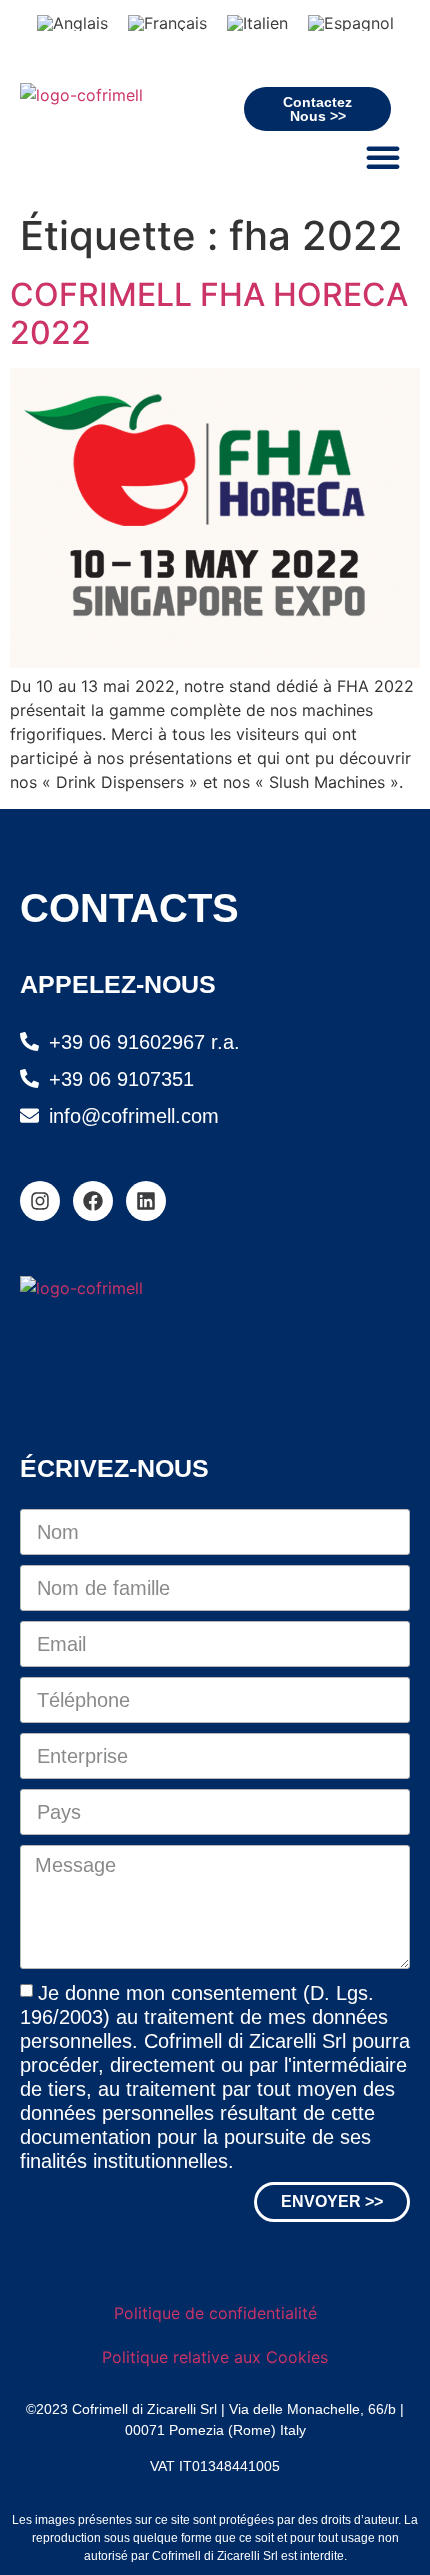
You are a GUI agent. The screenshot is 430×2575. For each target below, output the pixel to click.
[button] (383, 157)
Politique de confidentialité (215, 2313)
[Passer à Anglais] (72, 22)
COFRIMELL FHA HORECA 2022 (209, 313)
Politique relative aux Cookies (215, 2357)
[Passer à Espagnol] (351, 22)
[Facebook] (93, 1201)
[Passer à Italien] (257, 22)
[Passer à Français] (167, 22)
